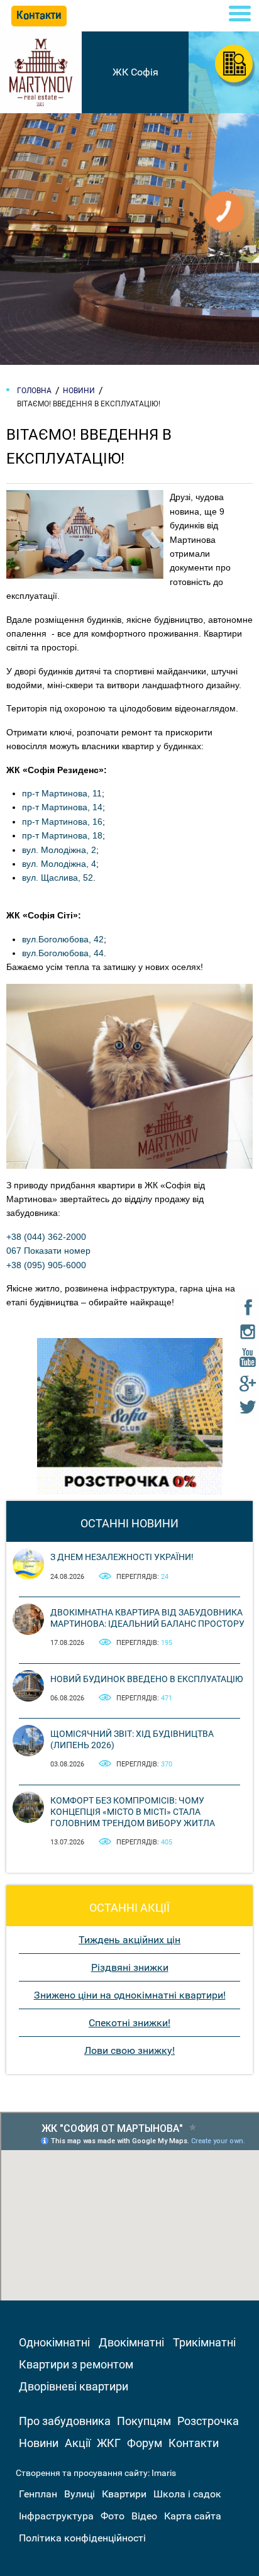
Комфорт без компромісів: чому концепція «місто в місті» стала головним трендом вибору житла (133, 1812)
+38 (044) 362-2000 (46, 1237)
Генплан (38, 2494)
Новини (39, 2443)
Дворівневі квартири (74, 2386)
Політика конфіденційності (82, 2538)
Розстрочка (208, 2421)
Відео (144, 2516)
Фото (113, 2516)
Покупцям (144, 2421)
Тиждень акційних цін (129, 1940)
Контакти (194, 2443)
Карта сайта (193, 2516)
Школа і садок (187, 2494)
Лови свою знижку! (129, 2050)
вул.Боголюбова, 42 (63, 939)
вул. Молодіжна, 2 (59, 850)
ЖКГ (109, 2443)
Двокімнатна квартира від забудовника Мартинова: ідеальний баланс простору (147, 1618)
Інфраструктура (56, 2516)
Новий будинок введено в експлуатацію (147, 1679)
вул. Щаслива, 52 (58, 878)
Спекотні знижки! (129, 2023)
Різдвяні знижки (130, 1967)
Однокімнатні (54, 2342)
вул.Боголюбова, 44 (63, 953)
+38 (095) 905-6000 (46, 1265)
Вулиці (80, 2494)
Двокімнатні (131, 2342)
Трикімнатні (204, 2342)
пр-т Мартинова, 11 (62, 793)
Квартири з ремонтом (76, 2364)
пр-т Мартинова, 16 (62, 822)
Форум (145, 2443)
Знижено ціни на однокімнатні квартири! (130, 1995)
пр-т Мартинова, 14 (62, 807)
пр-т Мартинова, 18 (62, 835)
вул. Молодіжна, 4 (59, 864)
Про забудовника (65, 2421)
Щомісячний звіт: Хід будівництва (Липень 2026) (132, 1739)
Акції (78, 2443)
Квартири (124, 2494)
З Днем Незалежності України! (122, 1557)
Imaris (164, 2473)
